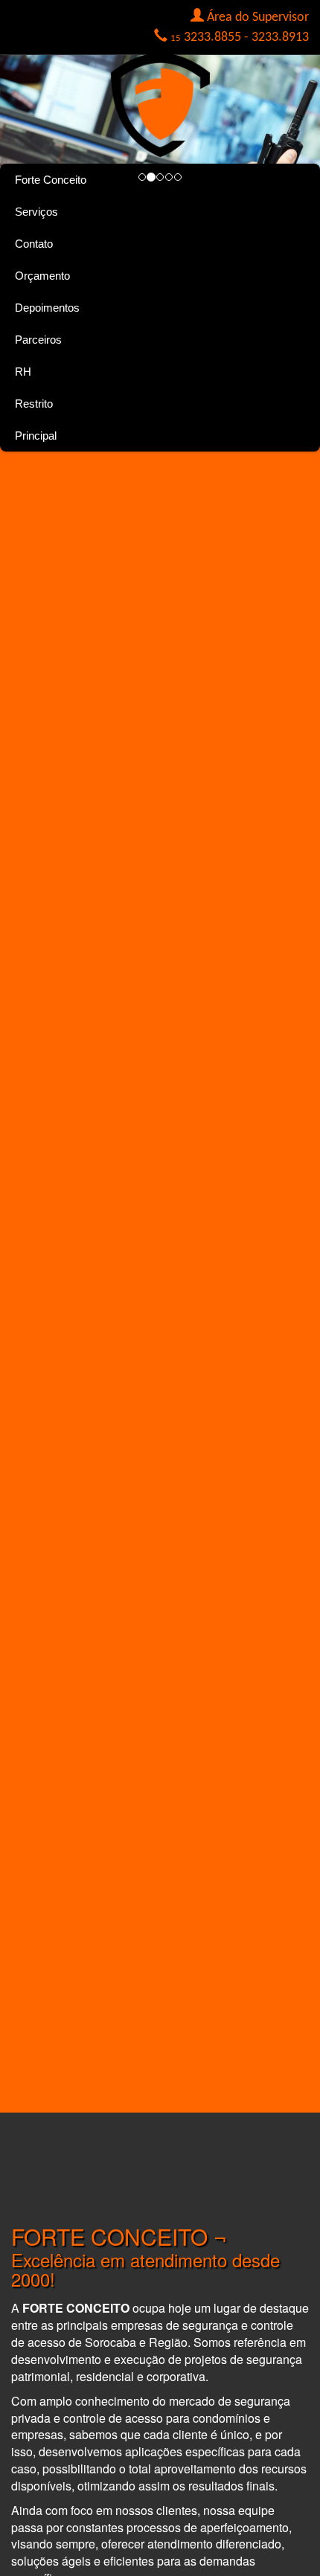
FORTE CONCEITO (109, 2236)
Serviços (36, 212)
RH (23, 372)
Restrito (34, 404)
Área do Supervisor (258, 17)
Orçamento (42, 276)
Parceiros (38, 340)
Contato (34, 244)
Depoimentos (47, 308)
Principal (36, 436)
